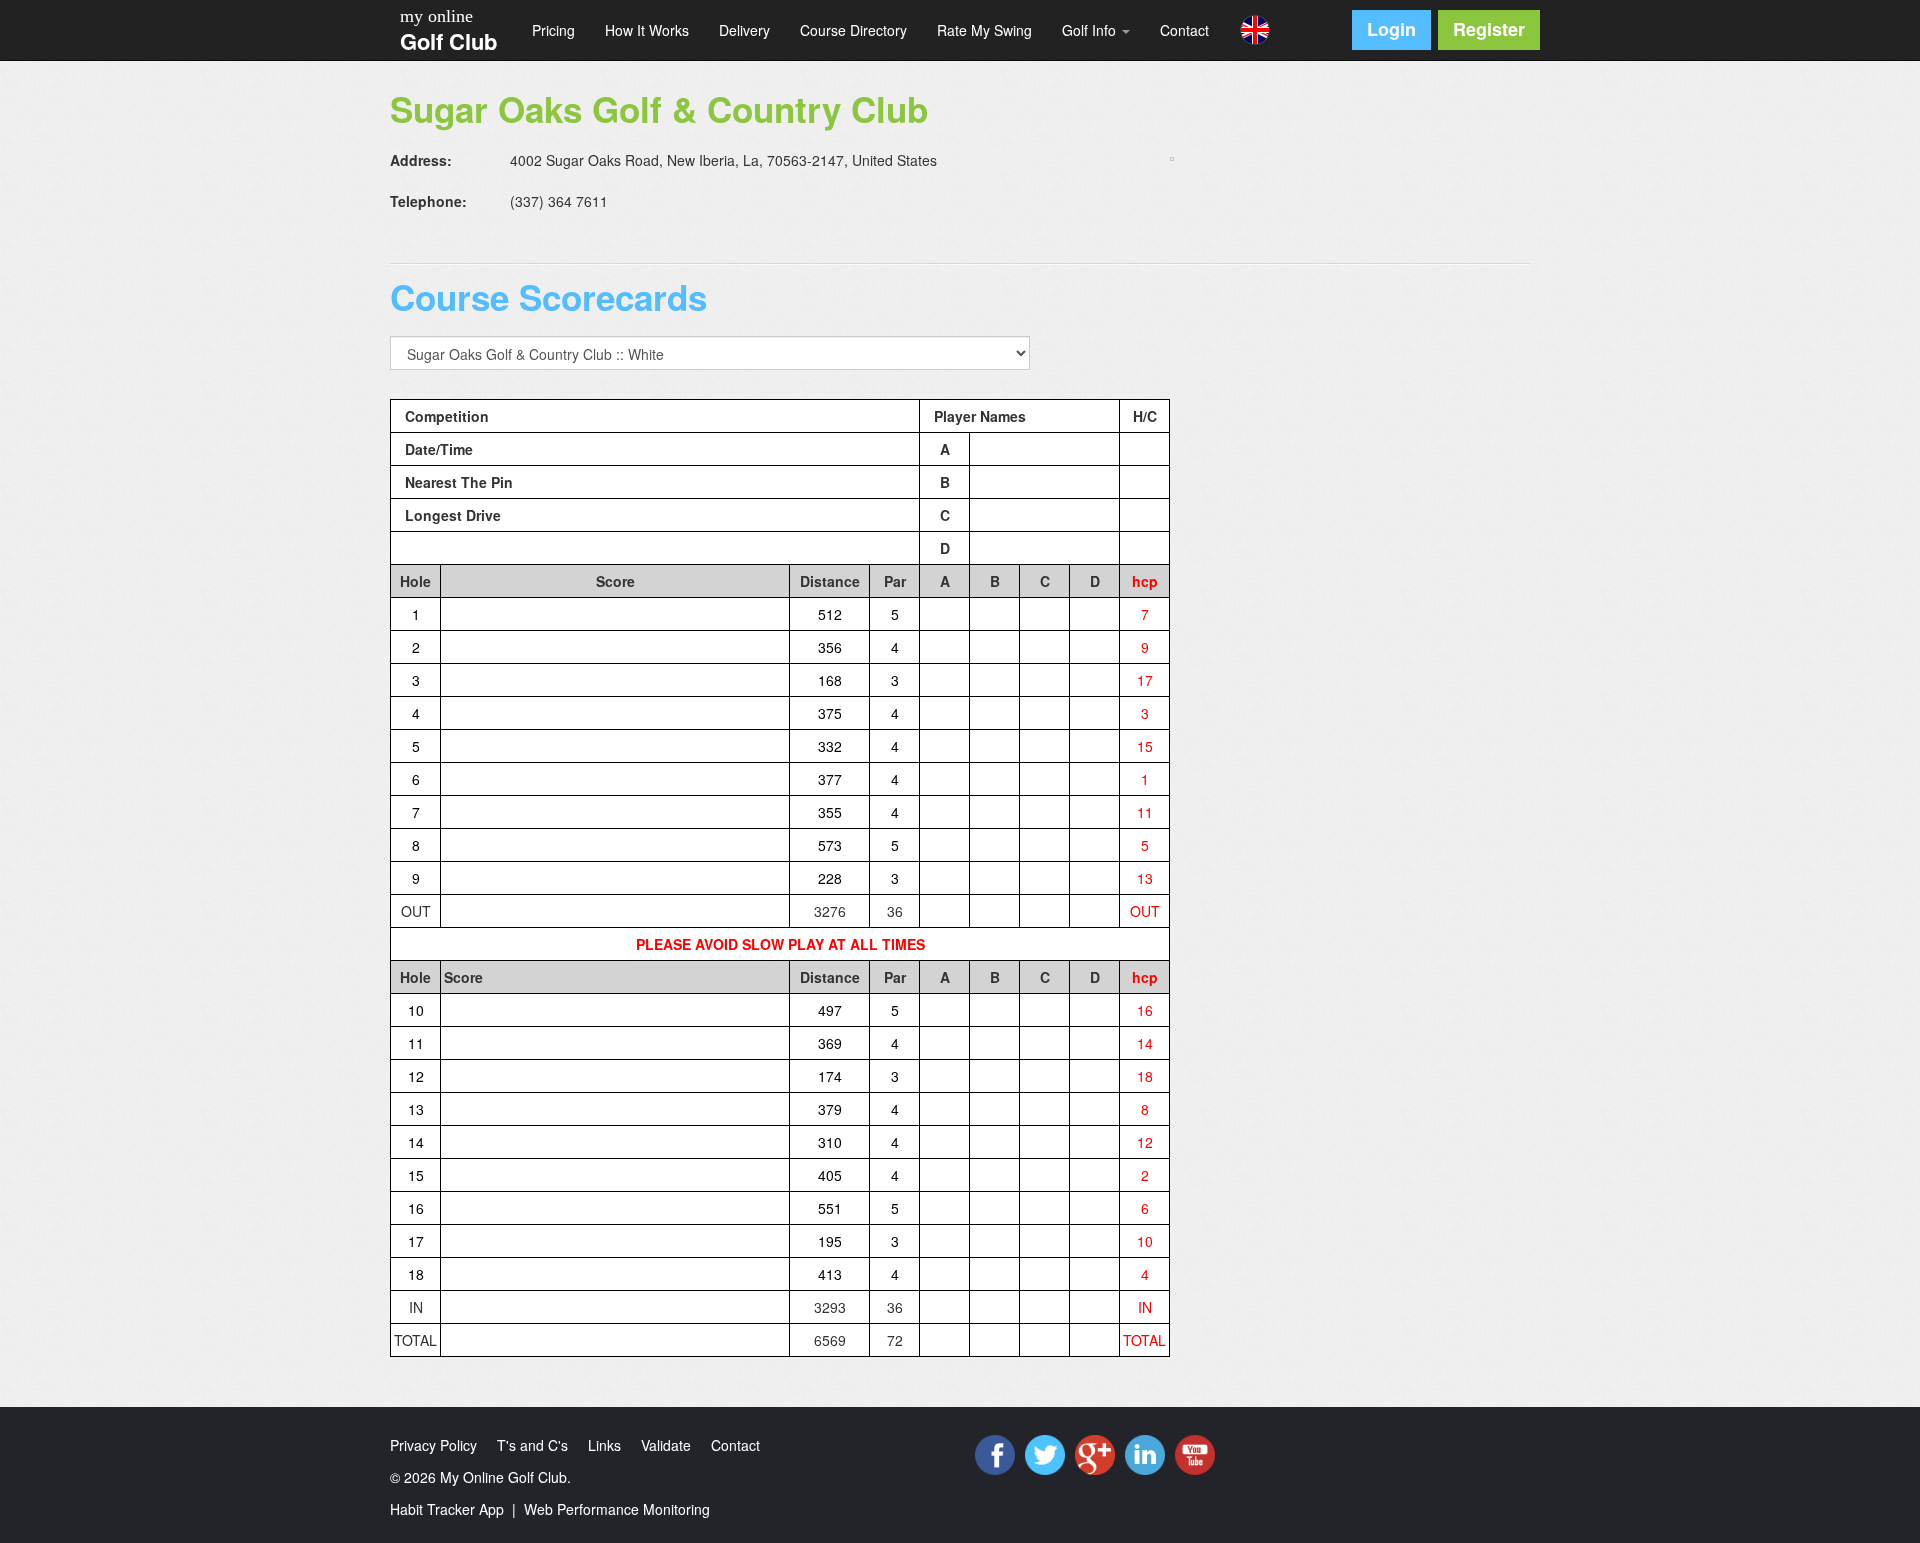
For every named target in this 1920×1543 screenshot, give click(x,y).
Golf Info (1091, 30)
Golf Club (448, 41)
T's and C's (532, 1445)
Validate (666, 1445)
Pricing (553, 30)
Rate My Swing (984, 30)
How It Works (647, 30)
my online (436, 16)
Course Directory (853, 30)
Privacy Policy (433, 1445)
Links (604, 1445)
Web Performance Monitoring (617, 1509)
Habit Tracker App (447, 1509)
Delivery (744, 30)
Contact (1184, 30)
